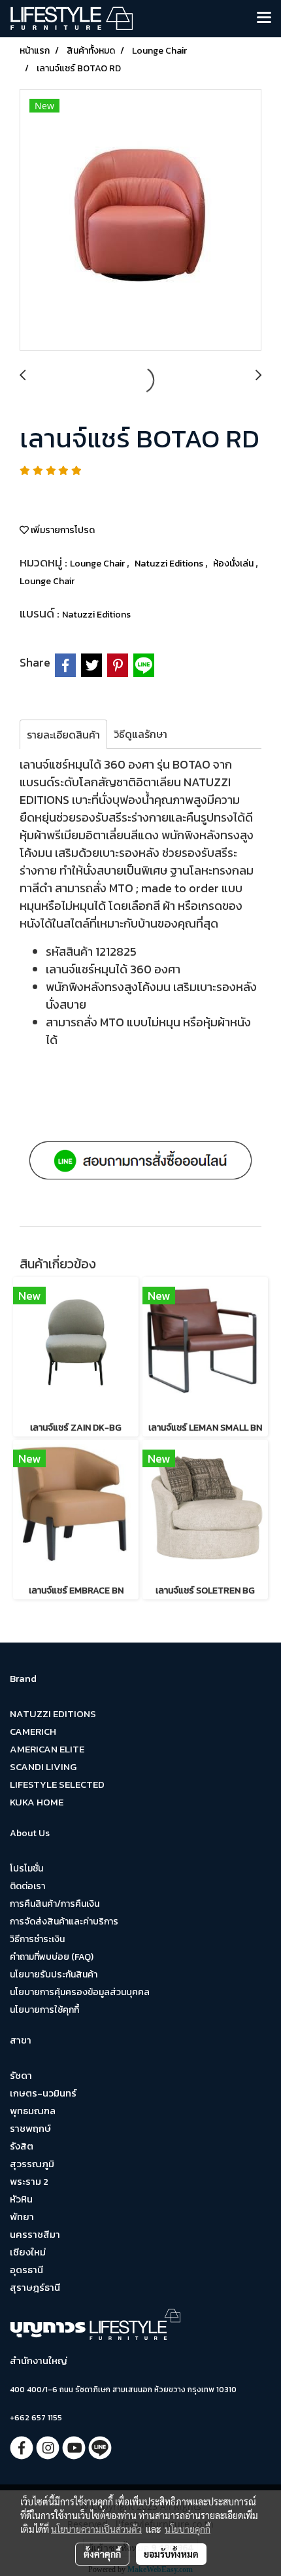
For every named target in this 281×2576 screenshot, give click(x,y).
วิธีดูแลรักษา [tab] (140, 734)
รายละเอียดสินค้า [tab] (63, 735)
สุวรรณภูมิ (32, 2164)
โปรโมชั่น (26, 1869)
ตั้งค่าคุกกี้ (102, 2554)
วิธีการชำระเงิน (37, 1939)
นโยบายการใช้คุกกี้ (44, 2010)
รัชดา (21, 2075)
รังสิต (22, 2146)
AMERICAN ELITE (47, 1749)
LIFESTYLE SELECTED (57, 1784)
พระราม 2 (29, 2181)
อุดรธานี (26, 2270)
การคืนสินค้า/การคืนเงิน (55, 1904)
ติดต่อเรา (27, 1886)
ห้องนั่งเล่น (234, 564)
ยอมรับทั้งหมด (171, 2554)
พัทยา (22, 2217)
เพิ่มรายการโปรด (62, 530)
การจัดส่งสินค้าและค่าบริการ (64, 1922)
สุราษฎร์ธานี (35, 2287)
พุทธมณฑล (33, 2111)
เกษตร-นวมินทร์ (43, 2093)
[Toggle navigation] (264, 18)
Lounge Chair (98, 564)
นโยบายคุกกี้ (188, 2529)
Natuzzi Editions (170, 564)
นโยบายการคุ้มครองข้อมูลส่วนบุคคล (80, 1992)
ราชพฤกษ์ (30, 2128)
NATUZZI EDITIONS (53, 1714)
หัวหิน (21, 2199)
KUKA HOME (37, 1802)
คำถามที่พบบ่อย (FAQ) (52, 1957)
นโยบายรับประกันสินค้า (54, 1975)
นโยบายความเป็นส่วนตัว (96, 2529)
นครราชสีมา (35, 2234)
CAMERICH (33, 1731)
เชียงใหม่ (28, 2252)
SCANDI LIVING (43, 1767)
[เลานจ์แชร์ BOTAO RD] (140, 220)
